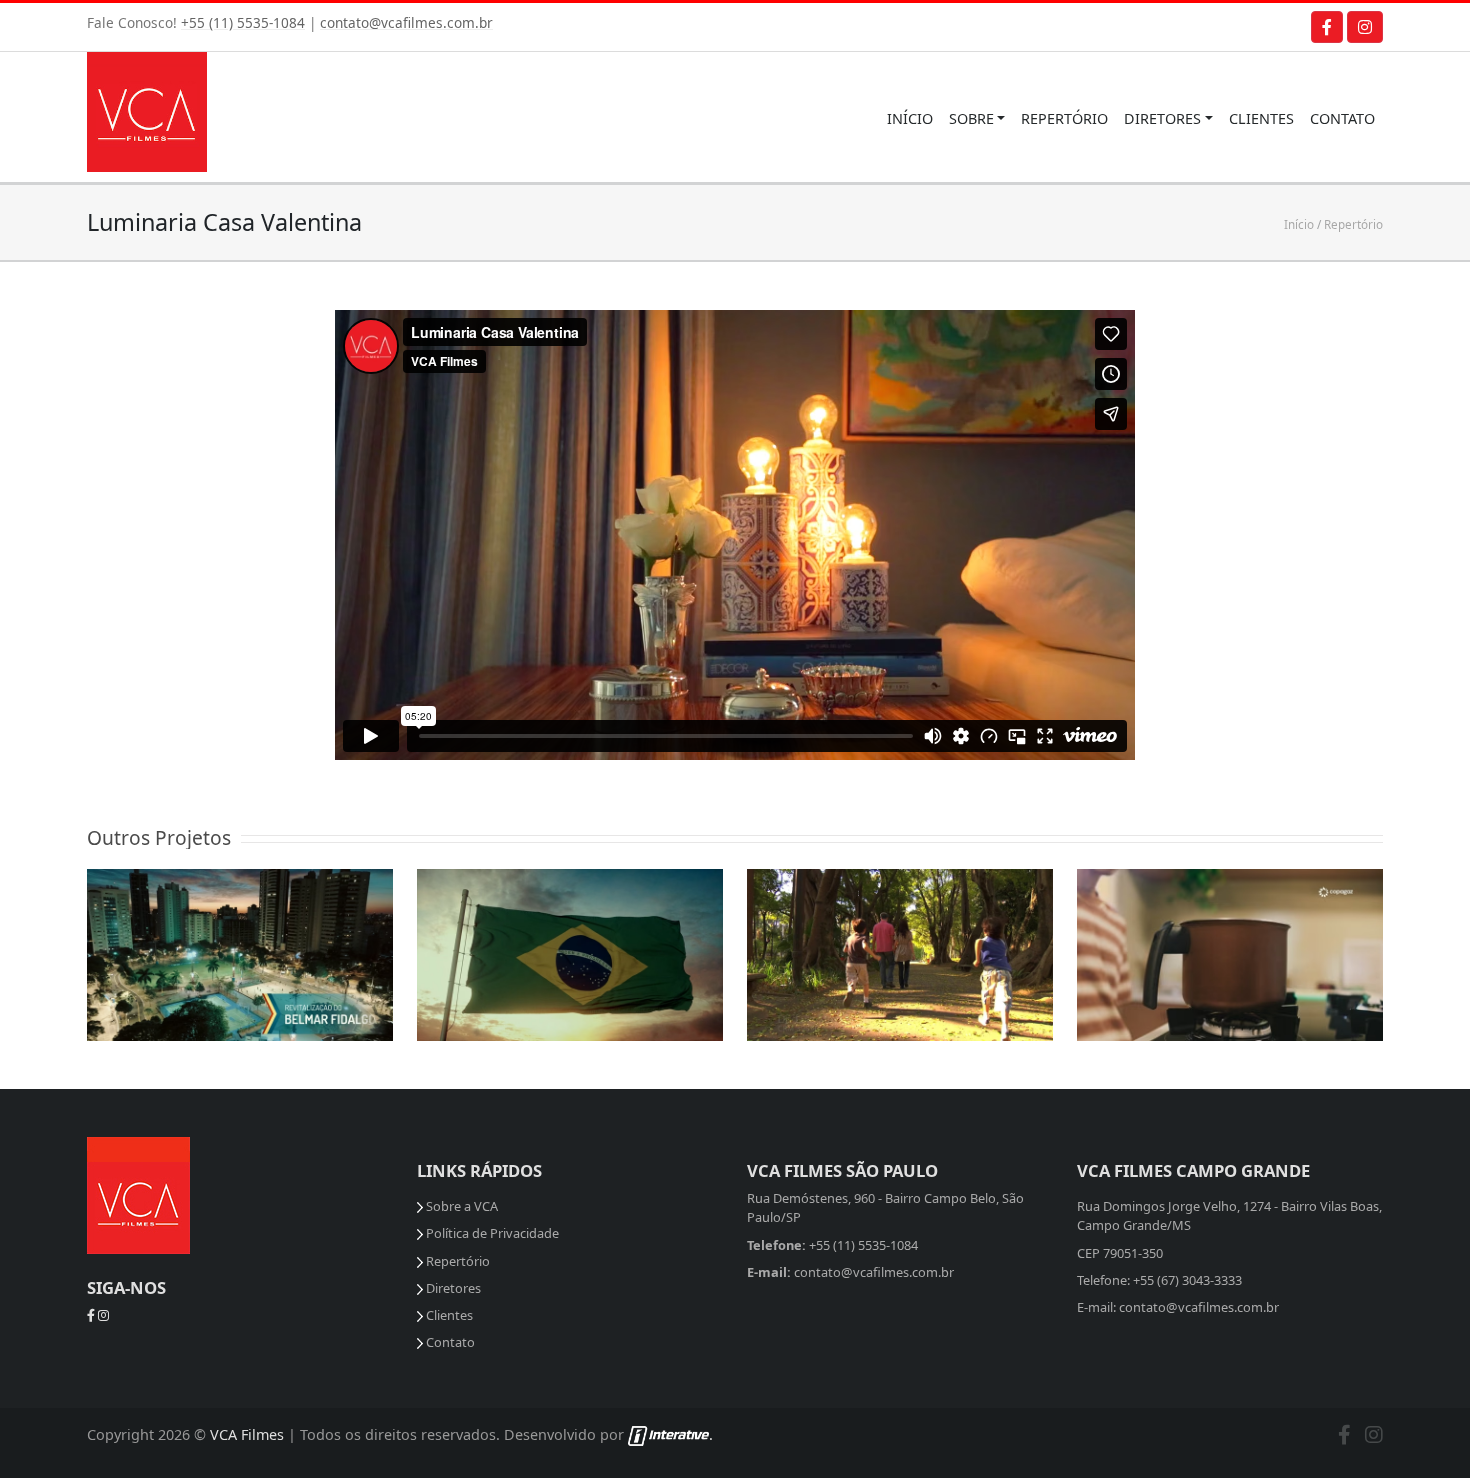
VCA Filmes (247, 1434)
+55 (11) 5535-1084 (243, 22)
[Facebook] (1327, 27)
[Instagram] (1365, 27)
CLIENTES (1261, 118)
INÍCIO (910, 118)
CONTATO (1342, 118)
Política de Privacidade (491, 1233)
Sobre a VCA (460, 1206)
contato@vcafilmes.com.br (406, 22)
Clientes (448, 1315)
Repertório (1353, 224)
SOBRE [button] (971, 118)
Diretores (452, 1288)
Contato (449, 1342)
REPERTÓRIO (1064, 118)
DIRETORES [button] (1162, 118)
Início (1299, 224)
